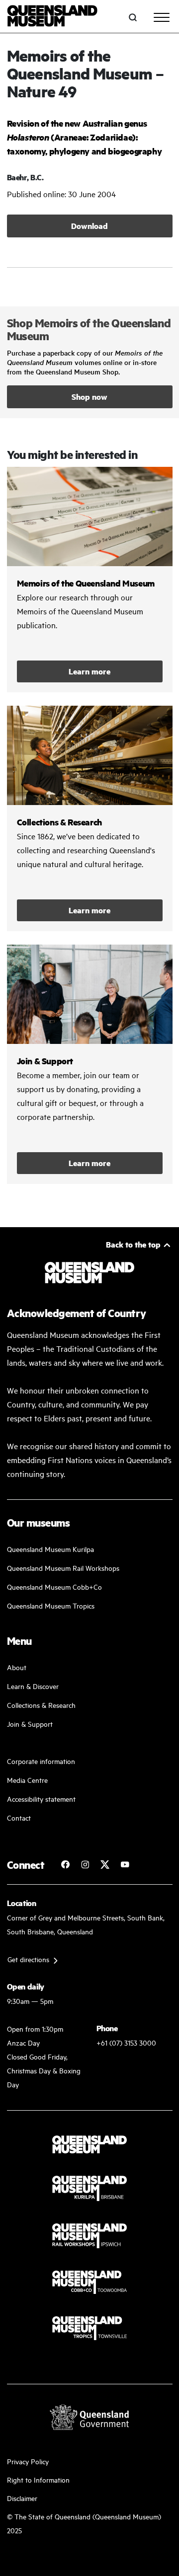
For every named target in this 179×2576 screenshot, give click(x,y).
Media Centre (27, 1780)
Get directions (28, 1959)
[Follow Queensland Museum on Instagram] (85, 1864)
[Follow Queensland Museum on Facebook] (65, 1864)
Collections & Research (41, 1705)
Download (89, 226)
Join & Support (30, 1724)
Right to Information (38, 2479)
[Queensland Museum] (52, 17)
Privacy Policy (28, 2461)
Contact (19, 1817)
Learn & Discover (33, 1686)
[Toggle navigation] (162, 17)
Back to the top (133, 1244)
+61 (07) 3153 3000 (126, 2042)
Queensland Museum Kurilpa (50, 1549)
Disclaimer (22, 2498)
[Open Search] (133, 17)
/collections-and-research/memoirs (90, 580)
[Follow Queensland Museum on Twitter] (105, 1864)
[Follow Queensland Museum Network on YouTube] (125, 1864)
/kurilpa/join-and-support (90, 1064)
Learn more (89, 671)
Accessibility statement (41, 1799)
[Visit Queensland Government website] (89, 2417)
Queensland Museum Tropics (51, 1605)
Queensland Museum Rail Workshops (63, 1568)
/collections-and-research (90, 818)
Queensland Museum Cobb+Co (54, 1586)
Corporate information (41, 1761)
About (17, 1667)
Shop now (89, 397)
